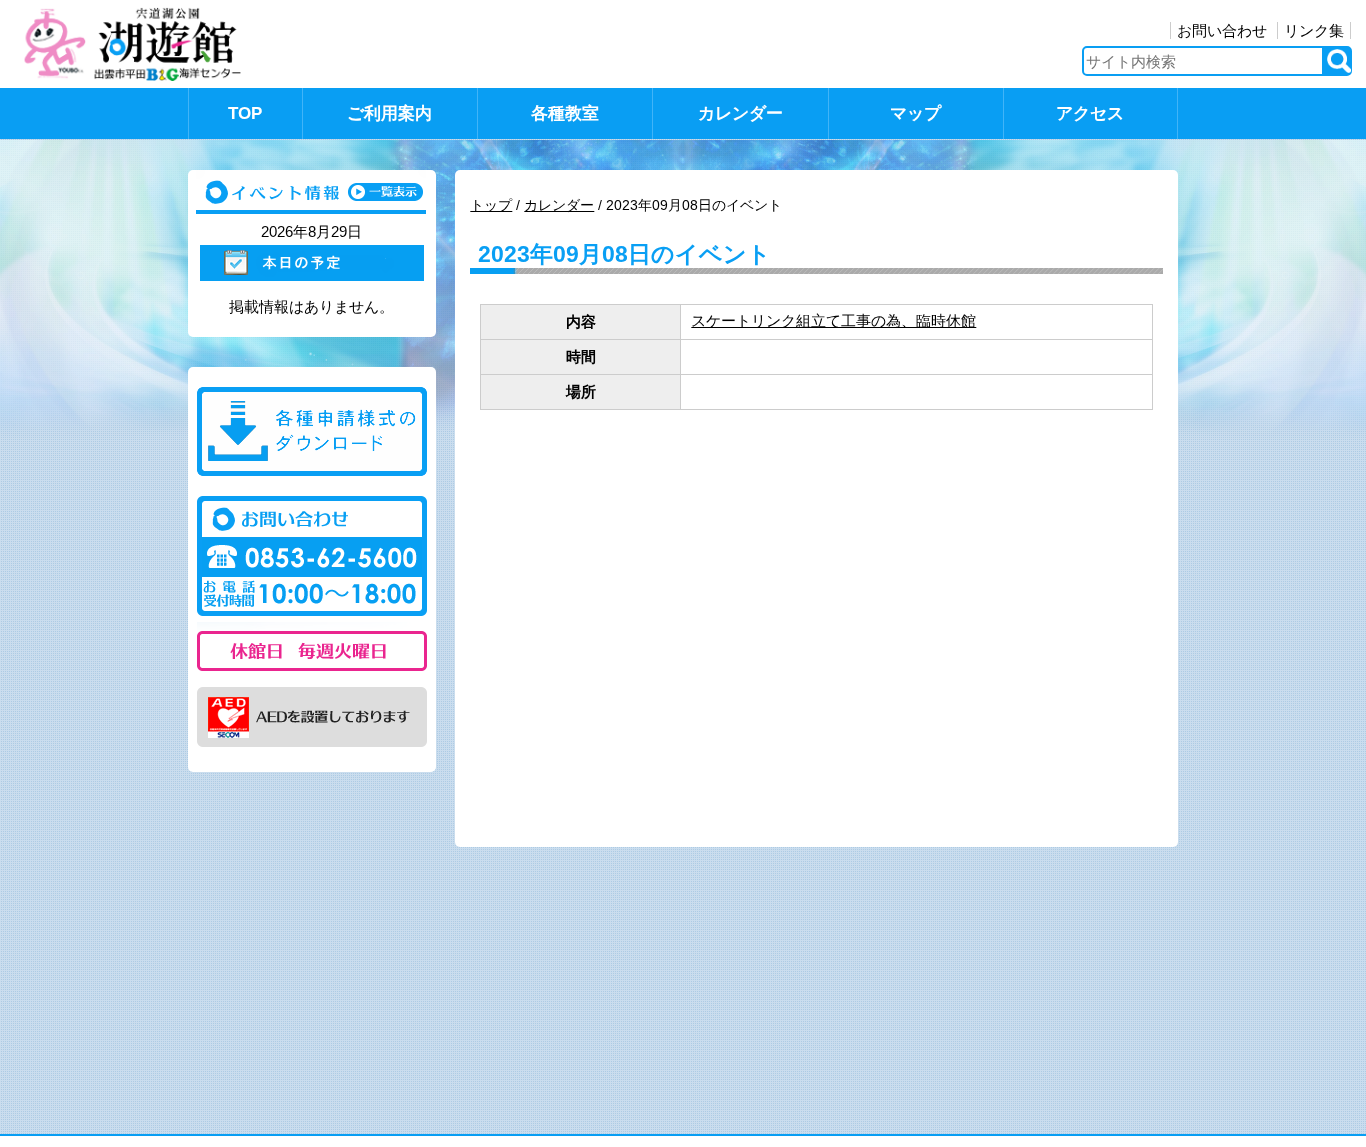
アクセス (1090, 113)
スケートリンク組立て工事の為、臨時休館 (833, 320)
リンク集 (1314, 30)
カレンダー (740, 113)
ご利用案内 (389, 113)
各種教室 (565, 113)
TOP (245, 113)
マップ (915, 113)
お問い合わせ (1222, 30)
